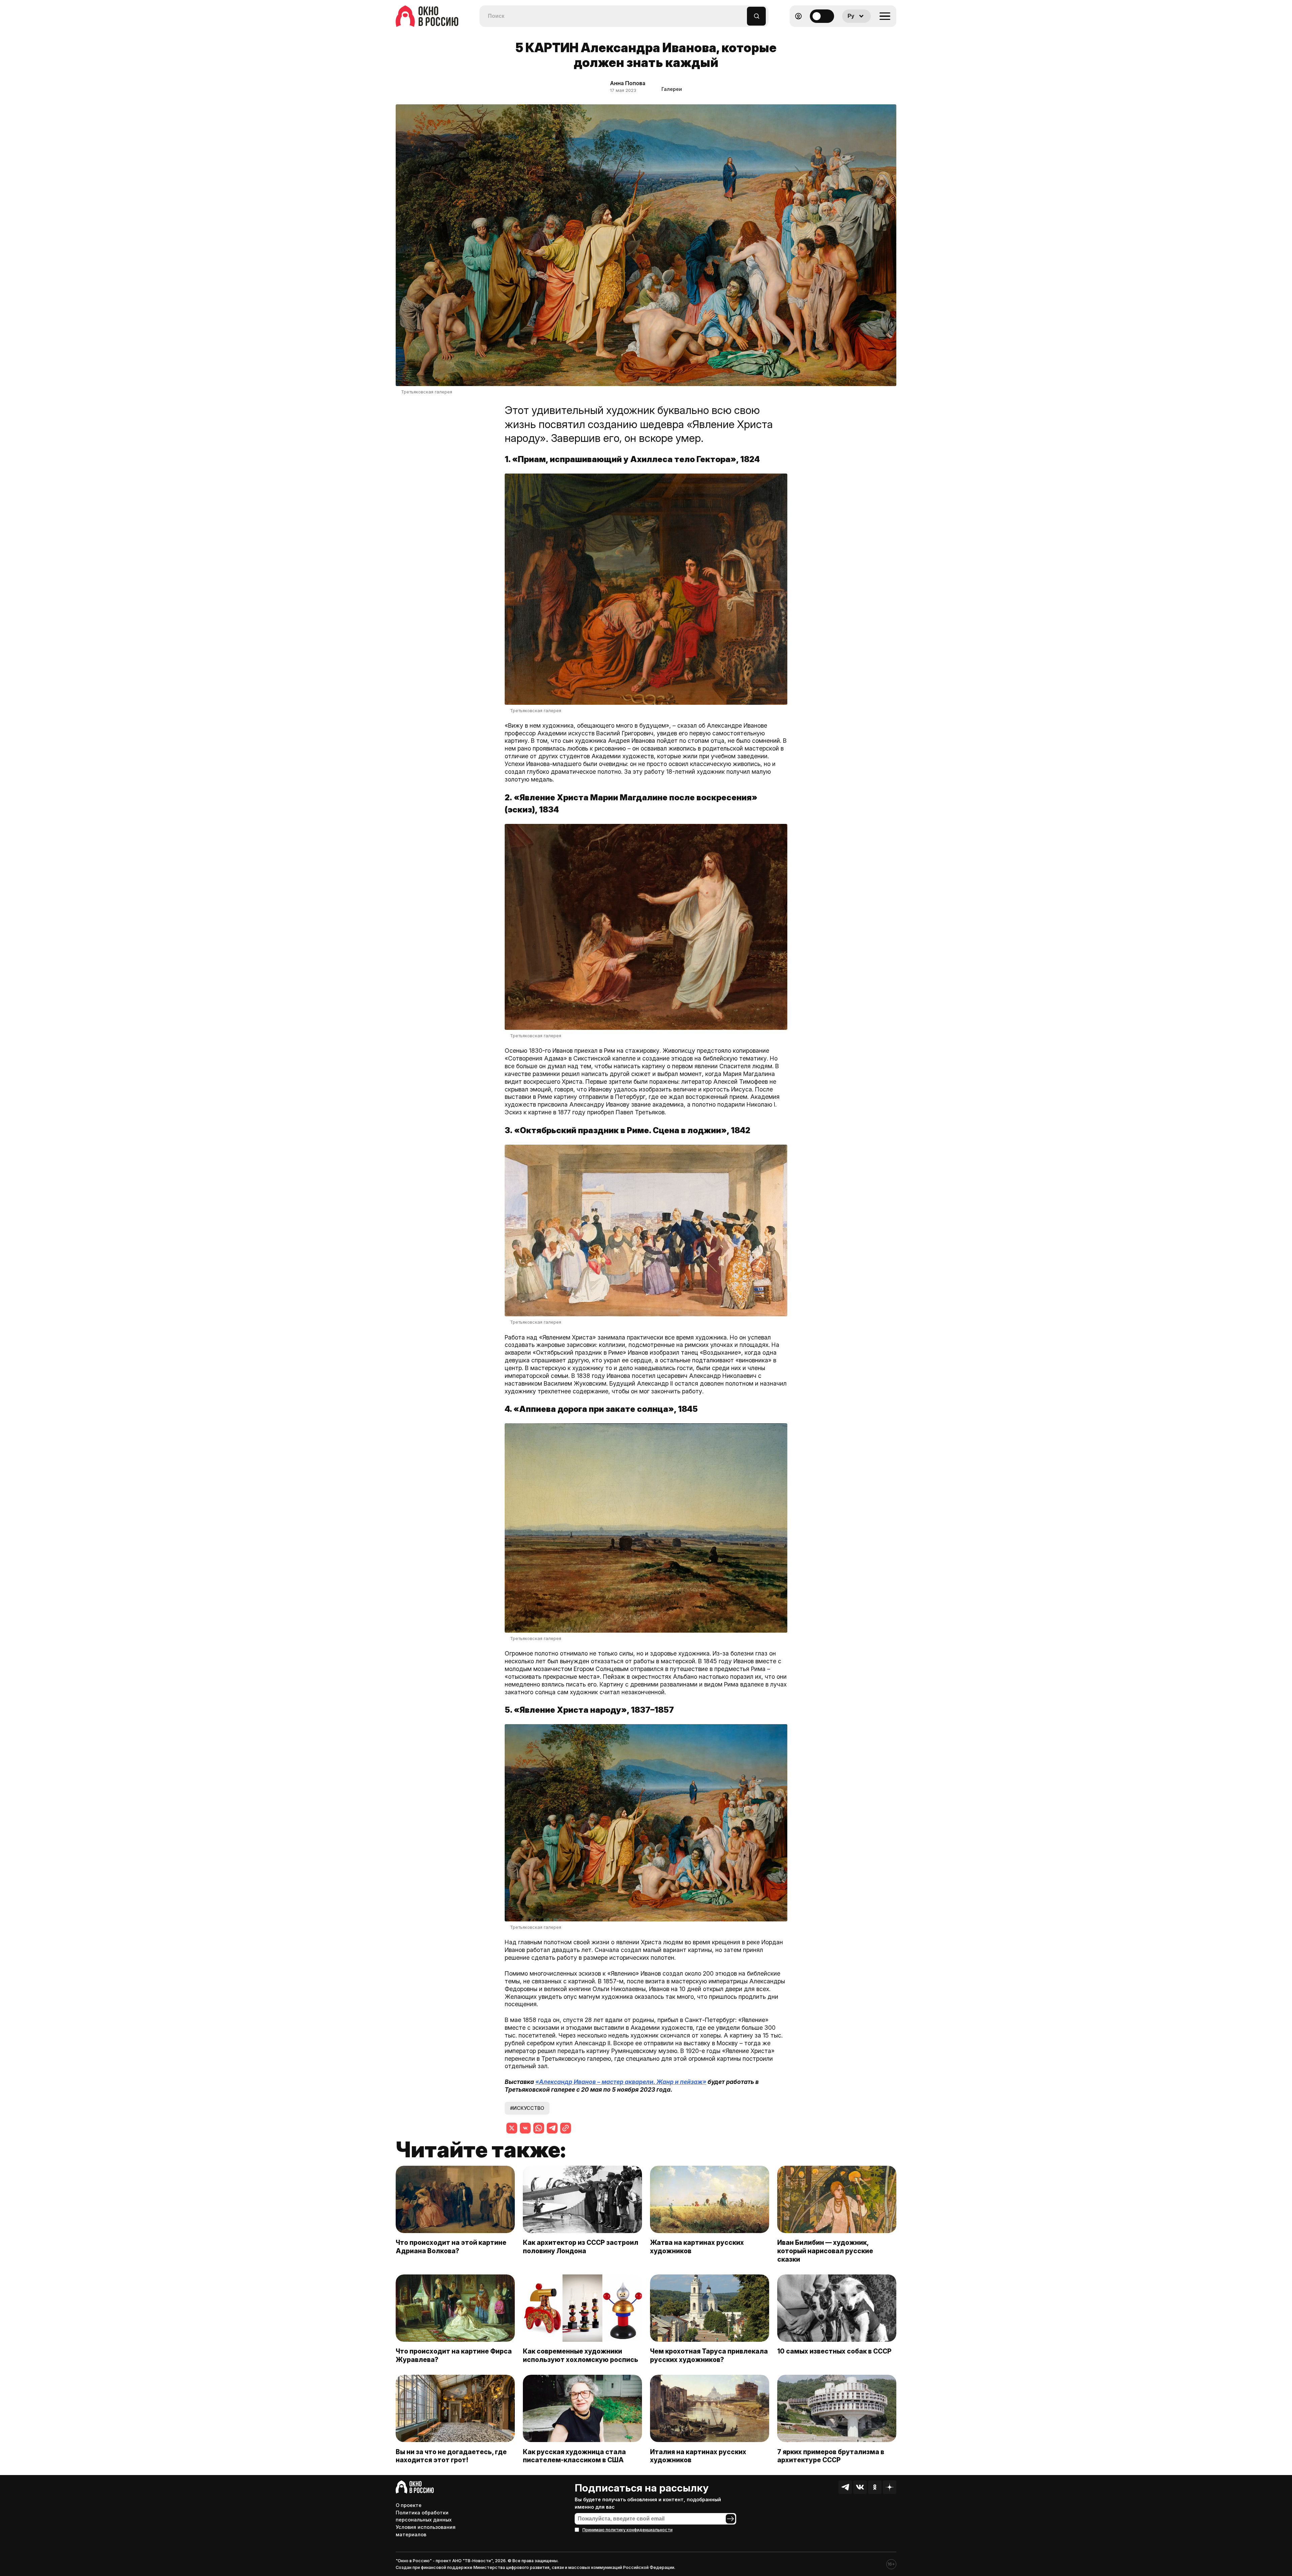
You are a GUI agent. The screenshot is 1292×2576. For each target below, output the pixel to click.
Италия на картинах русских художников (698, 2456)
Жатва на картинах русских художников (697, 2247)
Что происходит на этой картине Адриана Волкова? (451, 2247)
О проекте (409, 2505)
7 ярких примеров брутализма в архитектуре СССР (831, 2456)
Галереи (672, 89)
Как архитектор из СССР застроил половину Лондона (581, 2247)
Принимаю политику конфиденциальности (627, 2530)
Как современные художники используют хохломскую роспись (582, 2355)
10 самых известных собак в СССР (834, 2351)
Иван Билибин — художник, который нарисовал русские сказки (825, 2251)
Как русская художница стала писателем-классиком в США (574, 2456)
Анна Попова (628, 83)
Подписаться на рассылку (642, 2488)
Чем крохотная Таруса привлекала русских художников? (709, 2355)
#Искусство (527, 2108)
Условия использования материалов (426, 2531)
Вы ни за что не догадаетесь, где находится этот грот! (451, 2456)
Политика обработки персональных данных (424, 2516)
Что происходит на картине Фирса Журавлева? (454, 2355)
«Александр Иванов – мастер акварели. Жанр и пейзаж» (621, 2082)
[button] (742, 13)
